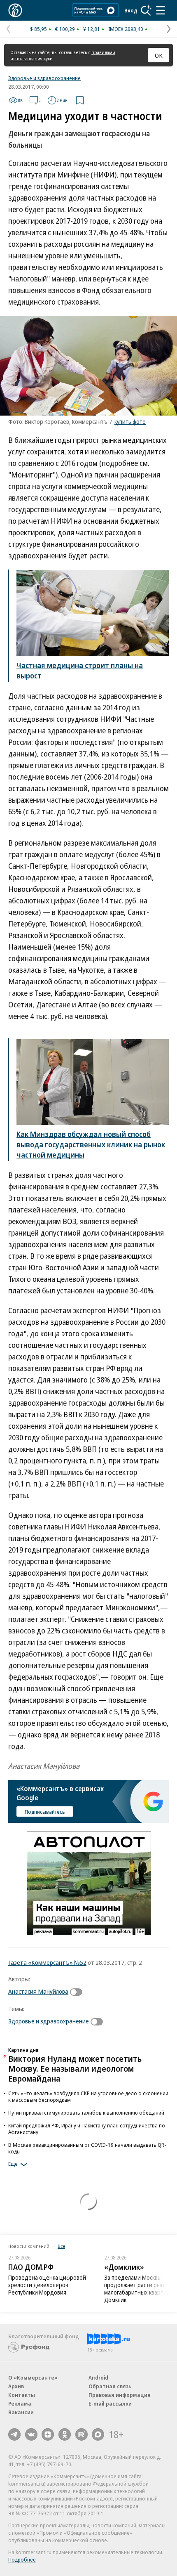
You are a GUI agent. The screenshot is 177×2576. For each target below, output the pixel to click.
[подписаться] (78, 1992)
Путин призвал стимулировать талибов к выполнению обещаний (86, 2113)
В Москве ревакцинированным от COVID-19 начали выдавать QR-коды (87, 2148)
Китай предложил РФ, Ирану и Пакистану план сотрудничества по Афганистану (87, 2129)
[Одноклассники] (65, 2434)
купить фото (130, 422)
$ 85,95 (38, 29)
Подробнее (22, 2559)
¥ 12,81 (92, 29)
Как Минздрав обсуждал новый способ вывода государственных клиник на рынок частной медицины (91, 1144)
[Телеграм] (14, 2434)
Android (98, 2377)
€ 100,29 (65, 29)
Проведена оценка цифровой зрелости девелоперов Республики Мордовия (47, 2285)
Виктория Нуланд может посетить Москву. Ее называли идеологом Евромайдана (75, 2069)
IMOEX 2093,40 (126, 29)
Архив (16, 2386)
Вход (131, 10)
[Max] (98, 2434)
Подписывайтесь (45, 1812)
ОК (159, 55)
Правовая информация (120, 2395)
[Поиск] (146, 10)
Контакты (22, 2395)
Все (61, 2246)
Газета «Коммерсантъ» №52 (47, 1962)
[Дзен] (48, 2434)
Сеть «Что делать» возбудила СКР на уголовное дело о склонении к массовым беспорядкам (88, 2096)
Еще (13, 2164)
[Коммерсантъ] (15, 10)
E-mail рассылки (110, 2403)
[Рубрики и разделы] (161, 10)
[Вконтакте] (31, 2434)
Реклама (20, 2403)
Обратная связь (110, 2386)
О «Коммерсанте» (33, 2377)
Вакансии (21, 2412)
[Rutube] (82, 2434)
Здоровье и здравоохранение (44, 78)
